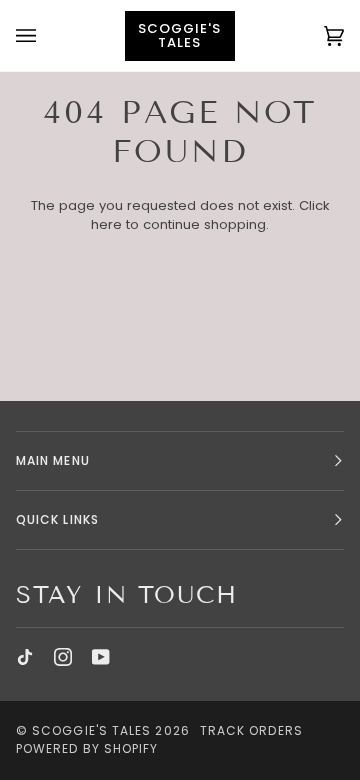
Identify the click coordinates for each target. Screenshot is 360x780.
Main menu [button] (53, 460)
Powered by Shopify (87, 748)
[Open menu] (46, 35)
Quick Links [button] (57, 519)
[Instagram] (63, 657)
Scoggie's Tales (91, 730)
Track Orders (251, 730)
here (106, 224)
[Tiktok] (25, 657)
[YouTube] (101, 657)
